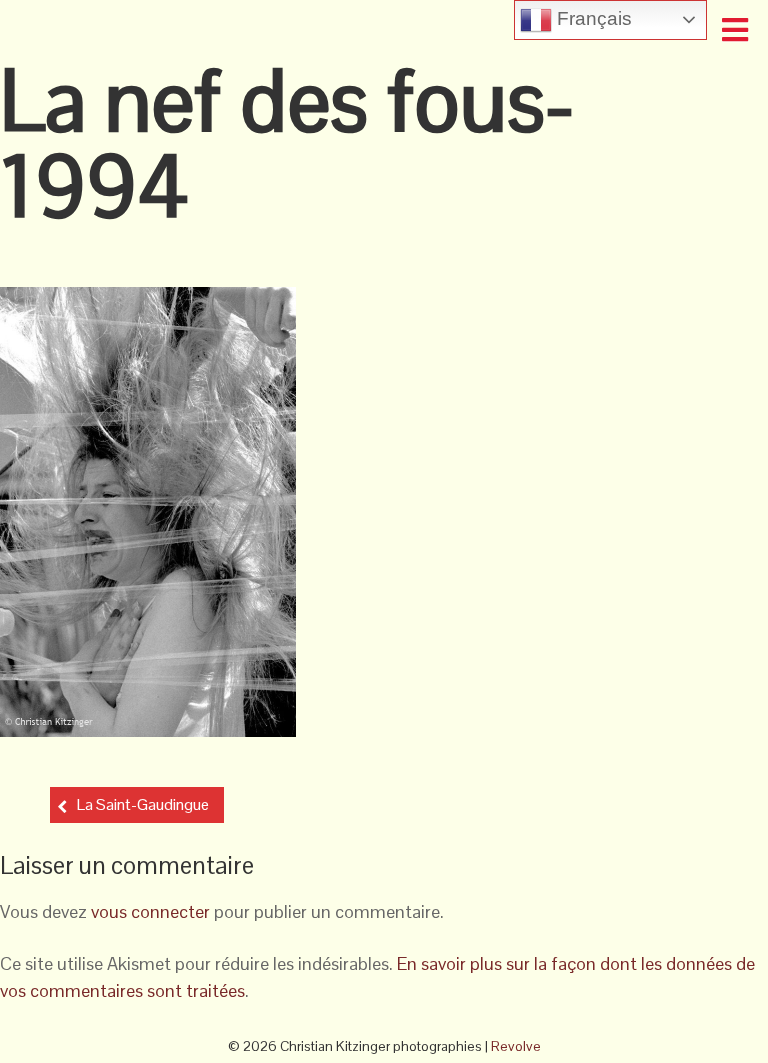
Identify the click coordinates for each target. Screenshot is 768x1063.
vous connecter (150, 911)
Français (592, 18)
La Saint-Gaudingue (143, 804)
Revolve (516, 1046)
